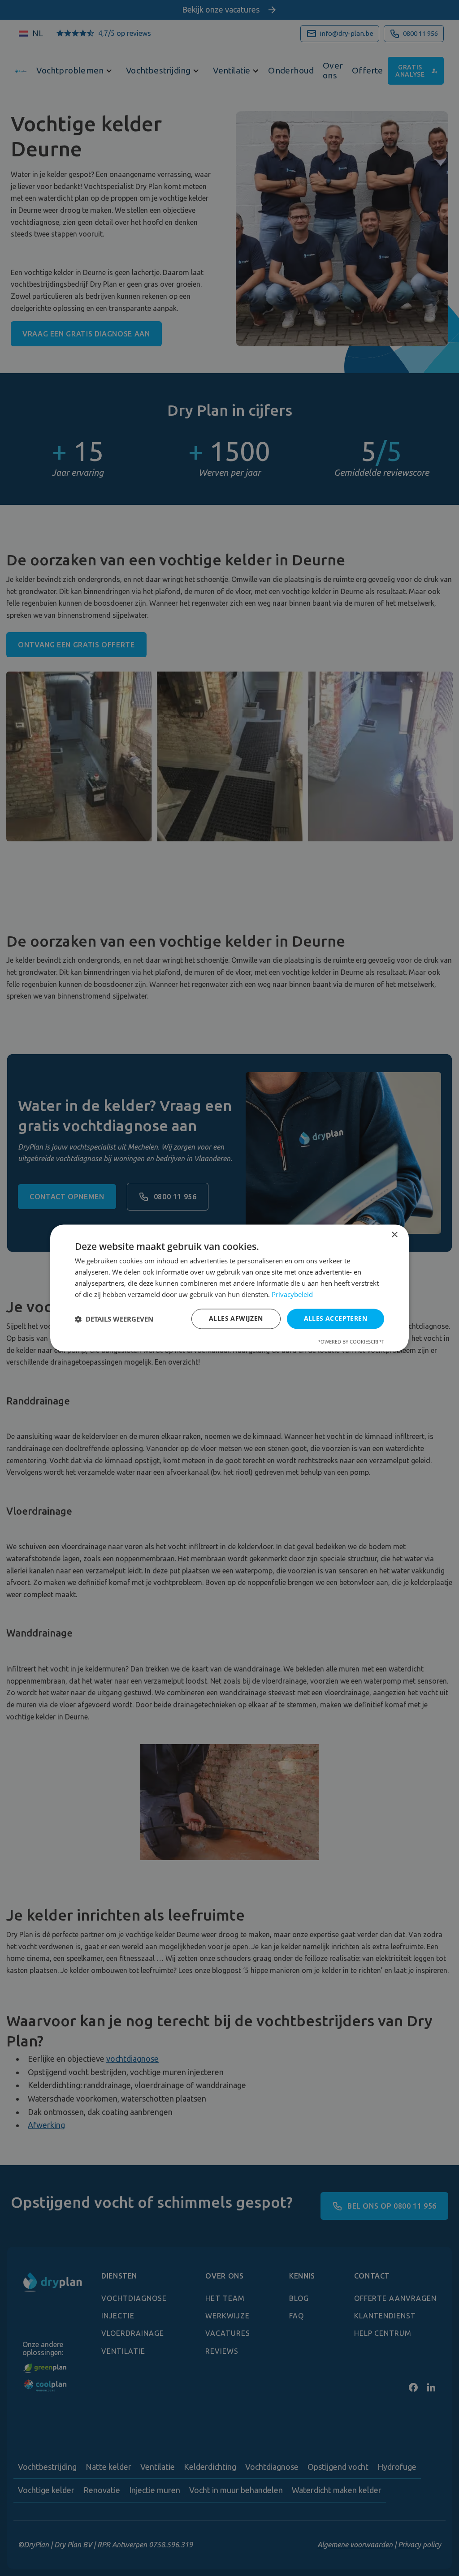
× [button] (394, 1235)
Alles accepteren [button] (336, 1319)
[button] (114, 1319)
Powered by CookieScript (351, 1342)
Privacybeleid (292, 1294)
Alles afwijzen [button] (236, 1319)
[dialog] (229, 1288)
